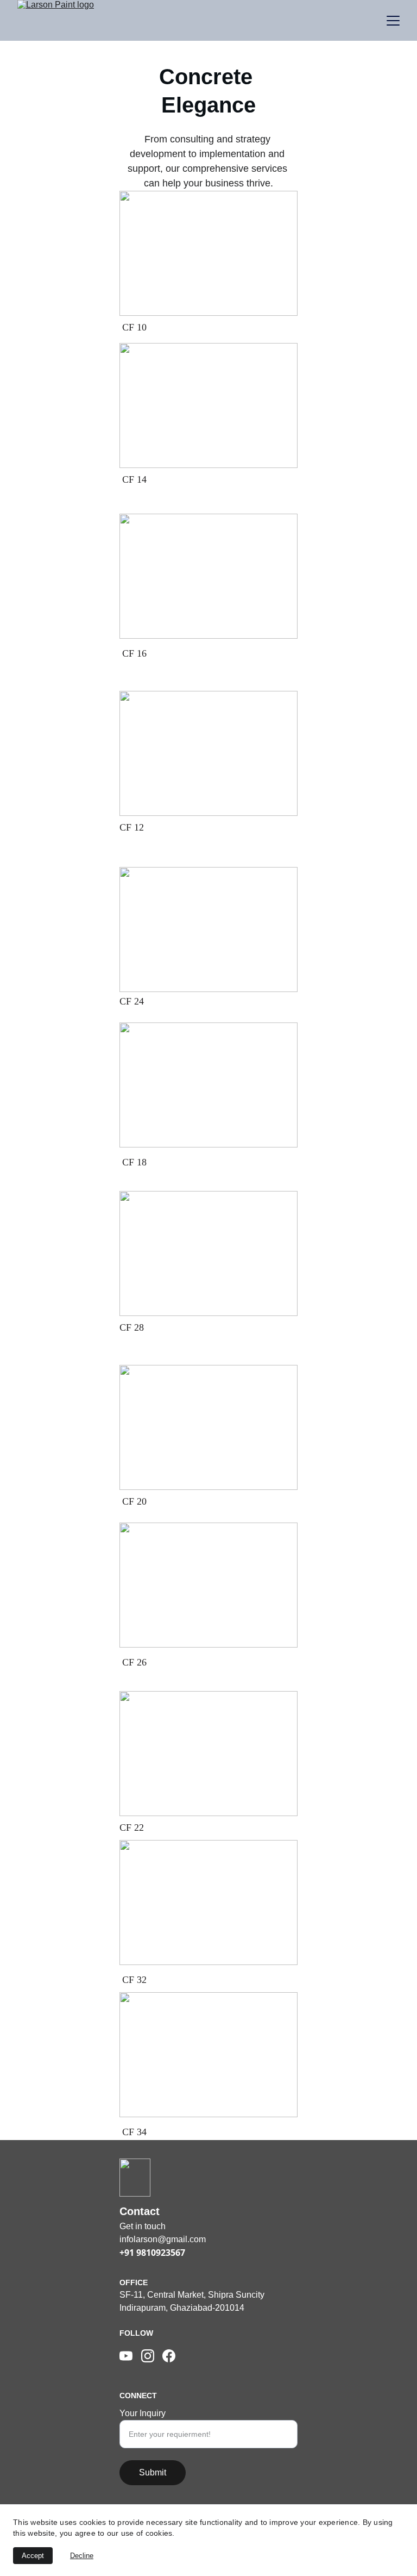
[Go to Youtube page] (126, 2356)
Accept (33, 2556)
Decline (82, 2556)
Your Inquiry (143, 2413)
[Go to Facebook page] (169, 2356)
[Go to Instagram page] (148, 2356)
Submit (153, 2472)
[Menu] (393, 21)
